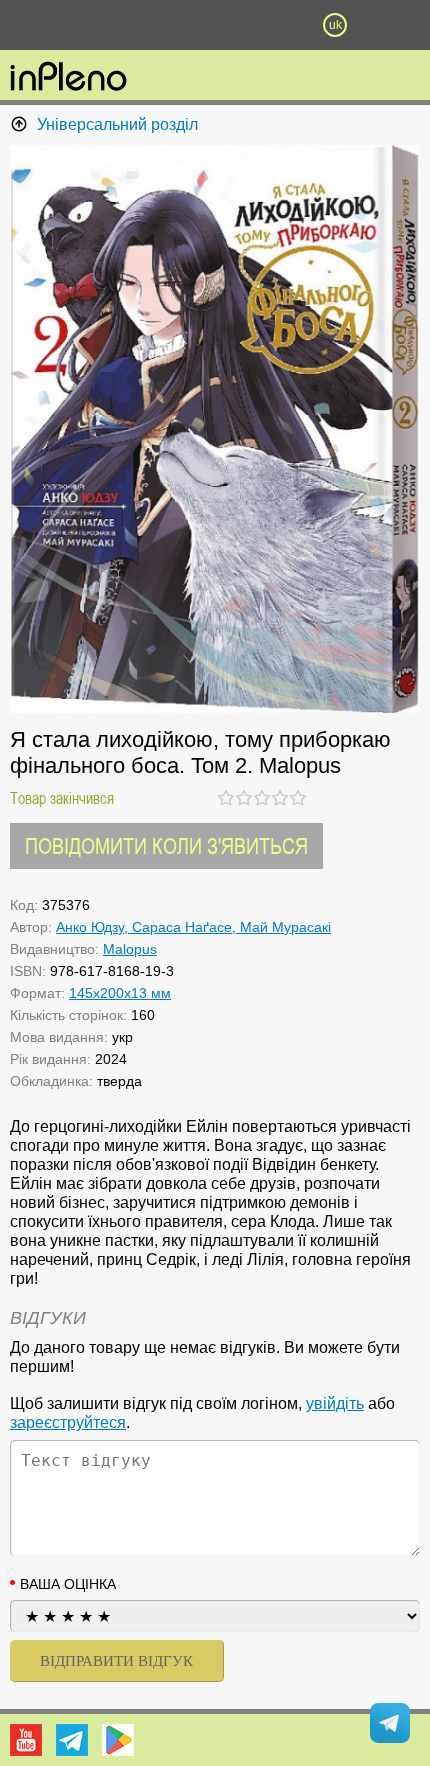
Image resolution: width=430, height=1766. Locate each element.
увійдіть (335, 1403)
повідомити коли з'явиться (166, 845)
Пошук (155, 25)
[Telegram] (72, 1740)
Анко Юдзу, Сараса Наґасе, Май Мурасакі (193, 927)
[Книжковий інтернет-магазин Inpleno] (68, 78)
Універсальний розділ (117, 124)
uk (335, 25)
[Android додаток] (118, 1740)
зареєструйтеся (68, 1422)
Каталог (32, 25)
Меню (95, 25)
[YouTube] (26, 1740)
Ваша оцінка (68, 1584)
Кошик (275, 25)
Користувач (215, 25)
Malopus (130, 949)
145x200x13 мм (120, 993)
